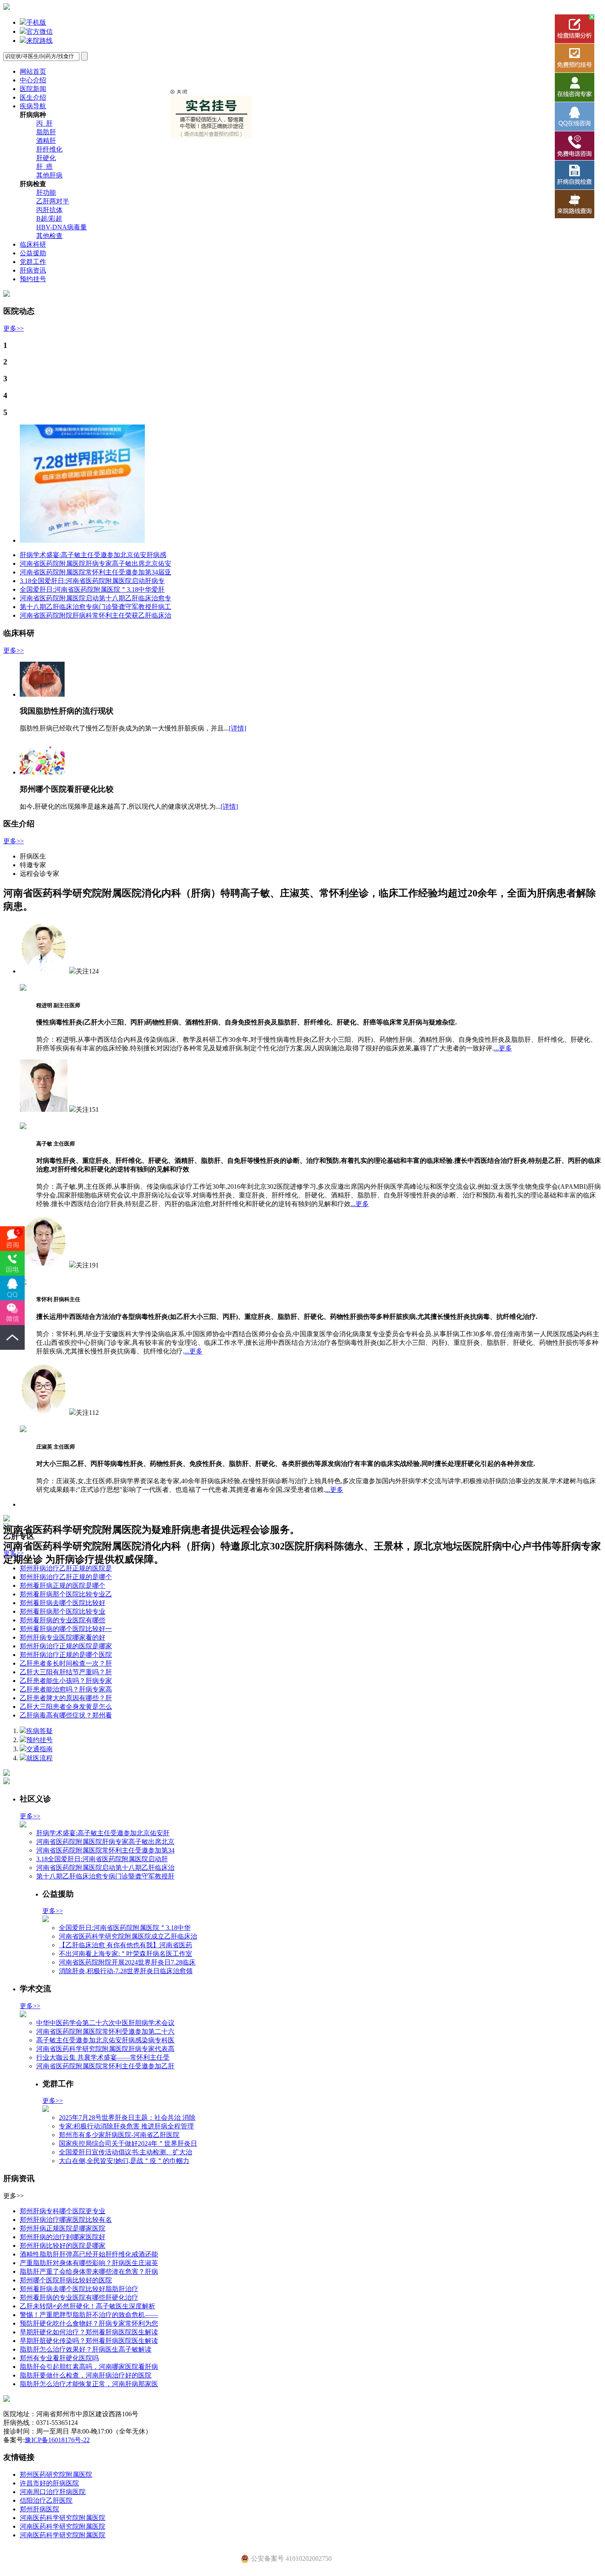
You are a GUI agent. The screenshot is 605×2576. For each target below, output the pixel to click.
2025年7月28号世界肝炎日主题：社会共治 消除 (127, 2117)
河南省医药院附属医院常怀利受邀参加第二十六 (105, 2031)
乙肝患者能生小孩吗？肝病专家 (66, 1681)
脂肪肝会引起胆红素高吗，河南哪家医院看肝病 (89, 2367)
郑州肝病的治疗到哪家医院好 (63, 2237)
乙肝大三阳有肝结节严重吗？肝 (66, 1672)
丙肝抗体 (49, 210)
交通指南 (40, 1749)
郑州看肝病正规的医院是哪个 (63, 1585)
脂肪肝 (46, 132)
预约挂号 (33, 279)
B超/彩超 (49, 218)
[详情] (237, 728)
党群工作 (33, 262)
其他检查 (49, 236)
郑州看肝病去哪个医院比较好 (63, 1603)
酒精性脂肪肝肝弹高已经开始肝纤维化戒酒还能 (89, 2254)
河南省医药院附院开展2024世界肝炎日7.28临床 (127, 1962)
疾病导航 (33, 106)
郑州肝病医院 (40, 2509)
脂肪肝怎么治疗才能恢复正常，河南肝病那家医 (89, 2384)
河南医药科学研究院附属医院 (63, 2518)
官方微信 (40, 31)
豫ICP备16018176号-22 (57, 2440)
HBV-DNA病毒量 (62, 227)
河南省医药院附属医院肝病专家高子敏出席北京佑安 (95, 563)
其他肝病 (49, 175)
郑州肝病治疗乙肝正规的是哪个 (66, 1577)
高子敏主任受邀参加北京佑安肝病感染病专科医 (105, 2040)
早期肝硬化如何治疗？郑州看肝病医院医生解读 (89, 2332)
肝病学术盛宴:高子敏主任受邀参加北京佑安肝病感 (93, 555)
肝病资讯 (33, 270)
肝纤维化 (49, 149)
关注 (82, 971)
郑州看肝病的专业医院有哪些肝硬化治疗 (79, 2297)
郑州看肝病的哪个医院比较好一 (66, 1629)
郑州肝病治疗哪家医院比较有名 (66, 2220)
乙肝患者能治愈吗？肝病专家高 (66, 1689)
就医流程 (40, 1758)
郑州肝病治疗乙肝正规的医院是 (66, 1568)
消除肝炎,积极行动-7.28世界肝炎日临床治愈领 (126, 1971)
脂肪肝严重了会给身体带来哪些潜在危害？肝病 (89, 2271)
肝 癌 (44, 167)
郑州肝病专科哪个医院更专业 (63, 2211)
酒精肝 (46, 141)
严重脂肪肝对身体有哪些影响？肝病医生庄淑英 (89, 2263)
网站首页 (33, 71)
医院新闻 (33, 89)
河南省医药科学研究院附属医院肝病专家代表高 (105, 2049)
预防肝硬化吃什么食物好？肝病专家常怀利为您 (89, 2323)
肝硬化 (46, 158)
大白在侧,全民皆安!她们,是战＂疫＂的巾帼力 (124, 2161)
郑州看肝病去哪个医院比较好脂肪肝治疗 (79, 2289)
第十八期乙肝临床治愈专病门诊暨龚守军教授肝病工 (95, 607)
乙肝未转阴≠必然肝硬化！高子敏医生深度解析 (87, 2306)
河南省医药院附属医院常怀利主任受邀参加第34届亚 (95, 572)
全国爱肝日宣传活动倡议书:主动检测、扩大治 (126, 2152)
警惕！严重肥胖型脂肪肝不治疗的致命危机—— (89, 2315)
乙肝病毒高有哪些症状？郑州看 (66, 1715)
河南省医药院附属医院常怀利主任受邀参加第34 (105, 1850)
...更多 (503, 1048)
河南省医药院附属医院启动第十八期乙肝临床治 (105, 1868)
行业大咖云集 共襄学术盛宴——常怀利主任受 (103, 2057)
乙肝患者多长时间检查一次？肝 (66, 1663)
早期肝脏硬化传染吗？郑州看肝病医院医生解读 (89, 2341)
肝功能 (46, 192)
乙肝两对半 (53, 201)
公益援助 (33, 253)
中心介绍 (33, 80)
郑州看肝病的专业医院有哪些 (63, 1620)
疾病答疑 (40, 1731)
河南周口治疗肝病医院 (53, 2492)
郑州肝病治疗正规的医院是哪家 (66, 1646)
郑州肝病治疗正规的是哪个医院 (66, 1655)
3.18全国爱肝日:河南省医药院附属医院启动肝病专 (92, 581)
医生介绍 (33, 97)
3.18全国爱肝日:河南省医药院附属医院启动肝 (102, 1859)
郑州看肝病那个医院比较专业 (63, 1611)
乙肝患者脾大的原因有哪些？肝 (66, 1698)
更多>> (14, 328)
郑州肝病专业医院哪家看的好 (63, 1637)
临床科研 (33, 244)
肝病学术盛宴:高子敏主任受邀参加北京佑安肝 (103, 1833)
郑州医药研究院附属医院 (56, 2474)
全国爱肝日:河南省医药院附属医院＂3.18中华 (125, 1928)
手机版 (36, 22)
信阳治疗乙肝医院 (46, 2500)
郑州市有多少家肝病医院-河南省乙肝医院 (119, 2135)
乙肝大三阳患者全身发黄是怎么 (66, 1707)
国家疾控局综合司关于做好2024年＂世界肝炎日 (128, 2143)
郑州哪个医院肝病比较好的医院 (66, 2280)
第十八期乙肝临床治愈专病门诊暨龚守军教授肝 (105, 1876)
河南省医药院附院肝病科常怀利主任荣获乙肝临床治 (95, 615)
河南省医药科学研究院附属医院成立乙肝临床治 (128, 1936)
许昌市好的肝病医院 (49, 2483)
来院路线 (40, 41)
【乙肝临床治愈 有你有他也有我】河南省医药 (126, 1945)
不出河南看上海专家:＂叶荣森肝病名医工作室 (126, 1954)
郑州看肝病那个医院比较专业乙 (66, 1594)
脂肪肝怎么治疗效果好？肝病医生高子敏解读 (86, 2349)
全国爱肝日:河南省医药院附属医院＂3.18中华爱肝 (92, 589)
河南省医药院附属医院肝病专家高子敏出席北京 (105, 1842)
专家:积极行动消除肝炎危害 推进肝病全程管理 (126, 2126)
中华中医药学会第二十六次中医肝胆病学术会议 (105, 2023)
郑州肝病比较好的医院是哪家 (63, 2246)
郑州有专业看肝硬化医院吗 (59, 2358)
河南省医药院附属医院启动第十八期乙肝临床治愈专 (95, 598)
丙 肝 (44, 123)
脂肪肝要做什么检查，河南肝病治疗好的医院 (86, 2375)
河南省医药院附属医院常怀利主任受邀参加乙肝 (105, 2066)
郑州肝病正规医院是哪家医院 (63, 2228)
